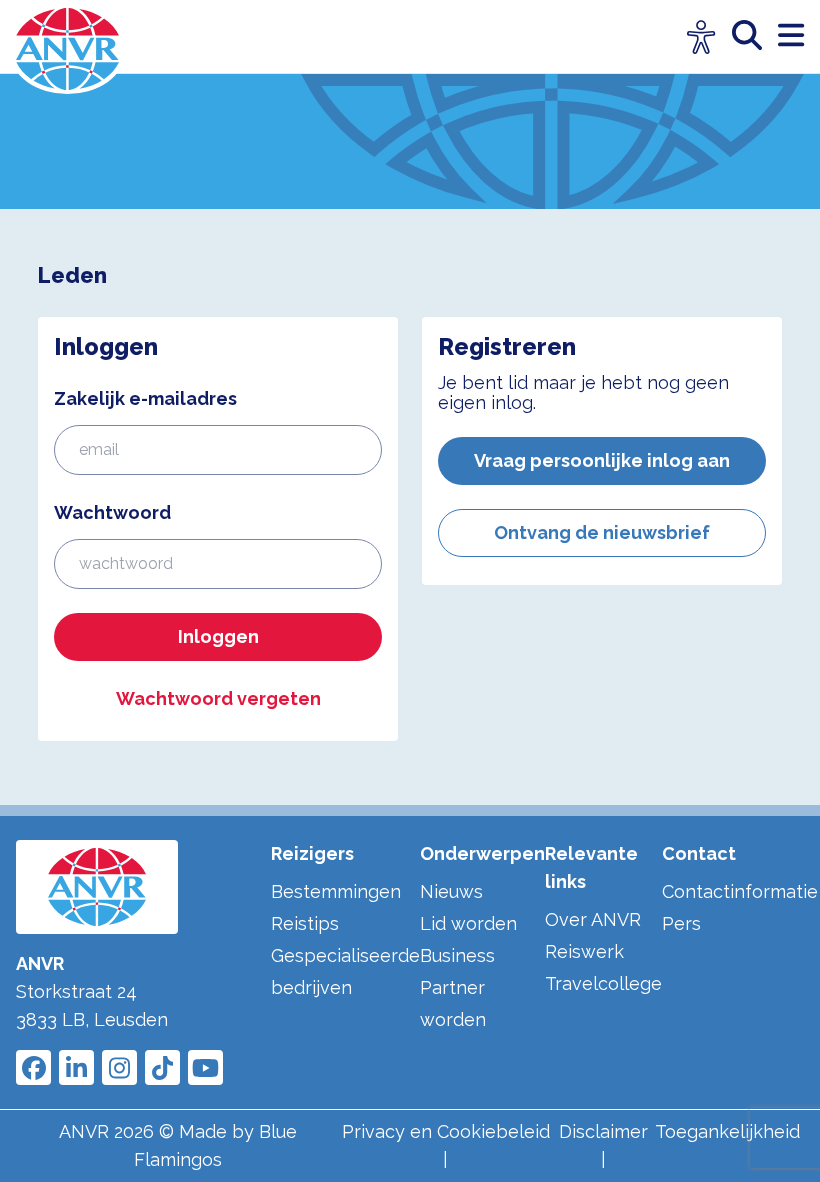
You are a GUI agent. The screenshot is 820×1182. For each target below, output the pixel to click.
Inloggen (218, 636)
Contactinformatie (740, 891)
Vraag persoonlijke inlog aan (602, 460)
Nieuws (451, 891)
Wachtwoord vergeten (218, 698)
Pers (681, 923)
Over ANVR (593, 919)
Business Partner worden (457, 987)
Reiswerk (584, 951)
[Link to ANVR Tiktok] (162, 1067)
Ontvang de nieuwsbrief (602, 532)
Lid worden (468, 923)
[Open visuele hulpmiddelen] (701, 37)
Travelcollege (603, 983)
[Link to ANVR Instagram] (119, 1067)
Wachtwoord (112, 512)
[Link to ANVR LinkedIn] (76, 1067)
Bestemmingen (336, 891)
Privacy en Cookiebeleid (446, 1131)
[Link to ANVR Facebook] (33, 1067)
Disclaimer (603, 1131)
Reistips (305, 923)
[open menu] (791, 36)
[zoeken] (755, 36)
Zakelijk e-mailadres (145, 398)
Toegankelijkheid (727, 1131)
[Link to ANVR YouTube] (205, 1067)
